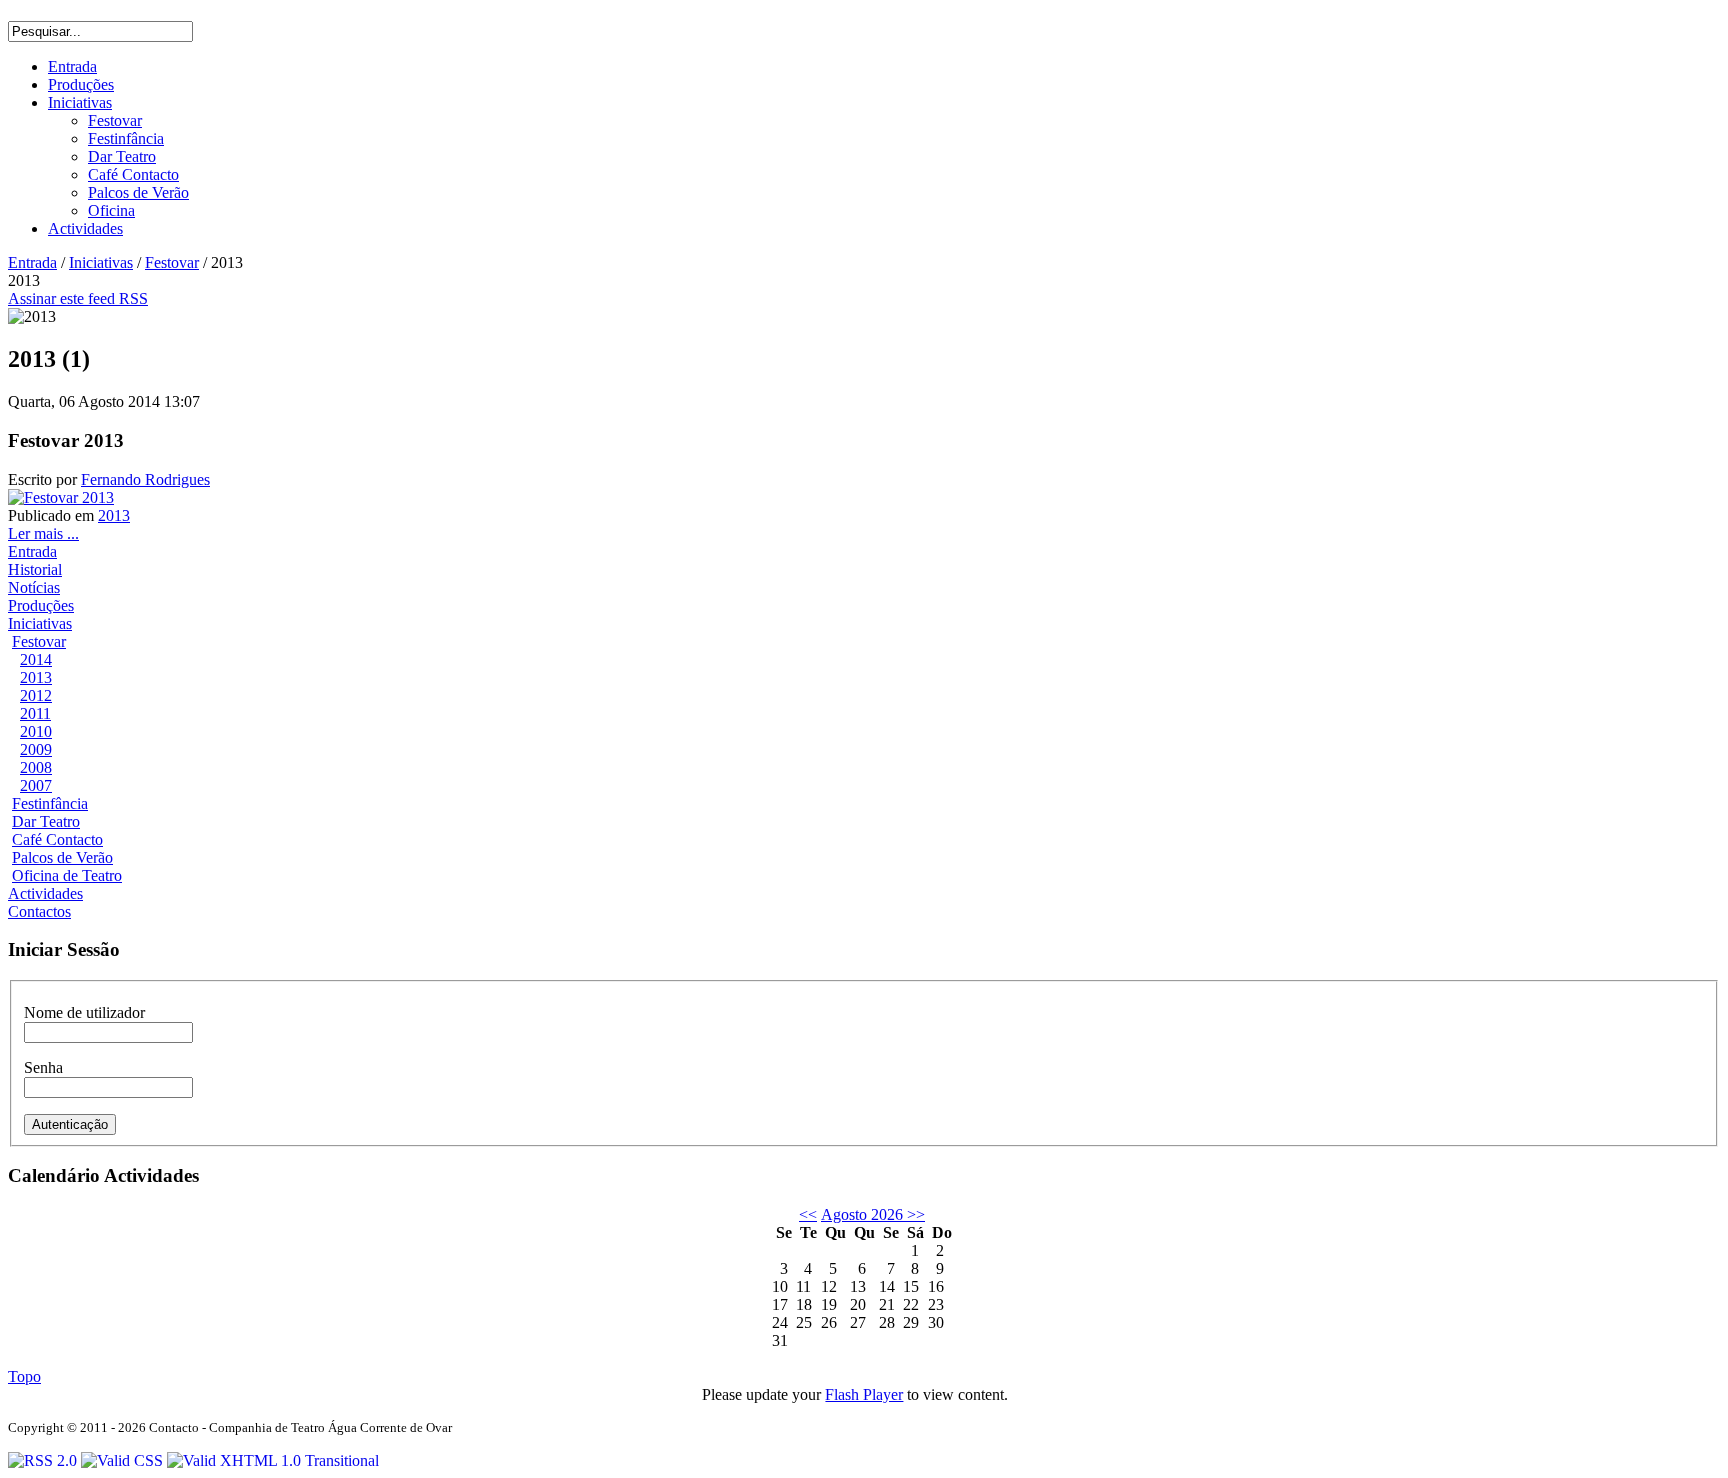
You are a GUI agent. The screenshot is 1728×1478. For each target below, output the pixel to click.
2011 (35, 713)
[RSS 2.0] (44, 1460)
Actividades (45, 893)
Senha (43, 1067)
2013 (114, 515)
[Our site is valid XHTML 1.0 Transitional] (273, 1460)
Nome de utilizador (84, 1012)
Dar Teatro (46, 821)
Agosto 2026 (862, 1214)
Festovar (172, 262)
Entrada (32, 262)
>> (914, 1214)
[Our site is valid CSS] (124, 1460)
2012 (36, 695)
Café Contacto (57, 839)
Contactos (39, 911)
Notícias (34, 587)
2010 (36, 731)
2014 (36, 659)
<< (808, 1214)
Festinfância (50, 803)
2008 (36, 767)
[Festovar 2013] (61, 497)
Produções (41, 605)
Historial (35, 569)
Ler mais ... (43, 533)
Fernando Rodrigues (145, 479)
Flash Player (864, 1394)
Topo (24, 1376)
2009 (36, 749)
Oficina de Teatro (67, 875)
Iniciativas (101, 262)
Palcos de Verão (62, 857)
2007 (36, 785)
